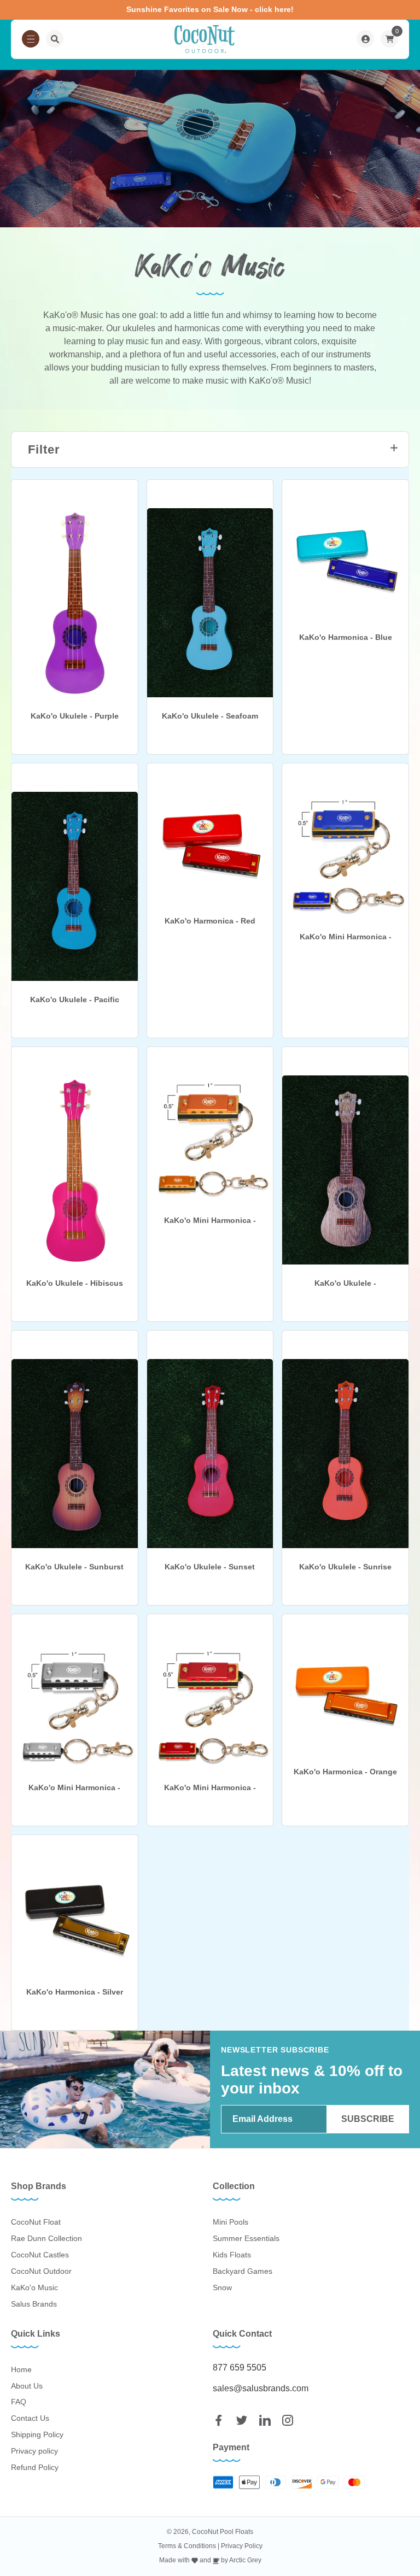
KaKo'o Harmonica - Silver (75, 1992)
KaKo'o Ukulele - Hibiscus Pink (75, 1284)
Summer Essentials (246, 2238)
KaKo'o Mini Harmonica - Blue (346, 937)
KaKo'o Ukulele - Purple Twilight (75, 716)
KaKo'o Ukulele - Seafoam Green (210, 716)
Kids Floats (232, 2255)
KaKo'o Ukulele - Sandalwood (345, 1284)
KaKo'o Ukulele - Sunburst (74, 1567)
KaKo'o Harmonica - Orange (345, 1772)
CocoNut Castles (40, 2255)
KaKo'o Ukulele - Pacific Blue (75, 1000)
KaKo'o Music (34, 2287)
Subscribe (368, 2119)
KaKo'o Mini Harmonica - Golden (210, 1221)
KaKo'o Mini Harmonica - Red (210, 1788)
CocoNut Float (36, 2222)
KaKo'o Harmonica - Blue (346, 637)
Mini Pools (231, 2222)
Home (21, 2369)
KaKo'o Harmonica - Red (210, 921)
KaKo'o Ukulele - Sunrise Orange (345, 1567)
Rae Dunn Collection (46, 2238)
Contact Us (30, 2418)
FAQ (19, 2402)
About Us (27, 2386)
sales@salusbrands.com (261, 2388)
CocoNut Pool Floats (223, 2532)
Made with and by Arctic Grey (210, 2560)
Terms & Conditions (187, 2546)
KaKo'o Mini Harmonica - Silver (74, 1788)
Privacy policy (34, 2451)
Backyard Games (243, 2271)
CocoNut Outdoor (41, 2271)
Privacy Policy (242, 2546)
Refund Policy (35, 2467)
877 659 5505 (240, 2368)
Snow (222, 2287)
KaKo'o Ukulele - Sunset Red (210, 1567)
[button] (31, 39)
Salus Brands (34, 2304)
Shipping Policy (37, 2434)
